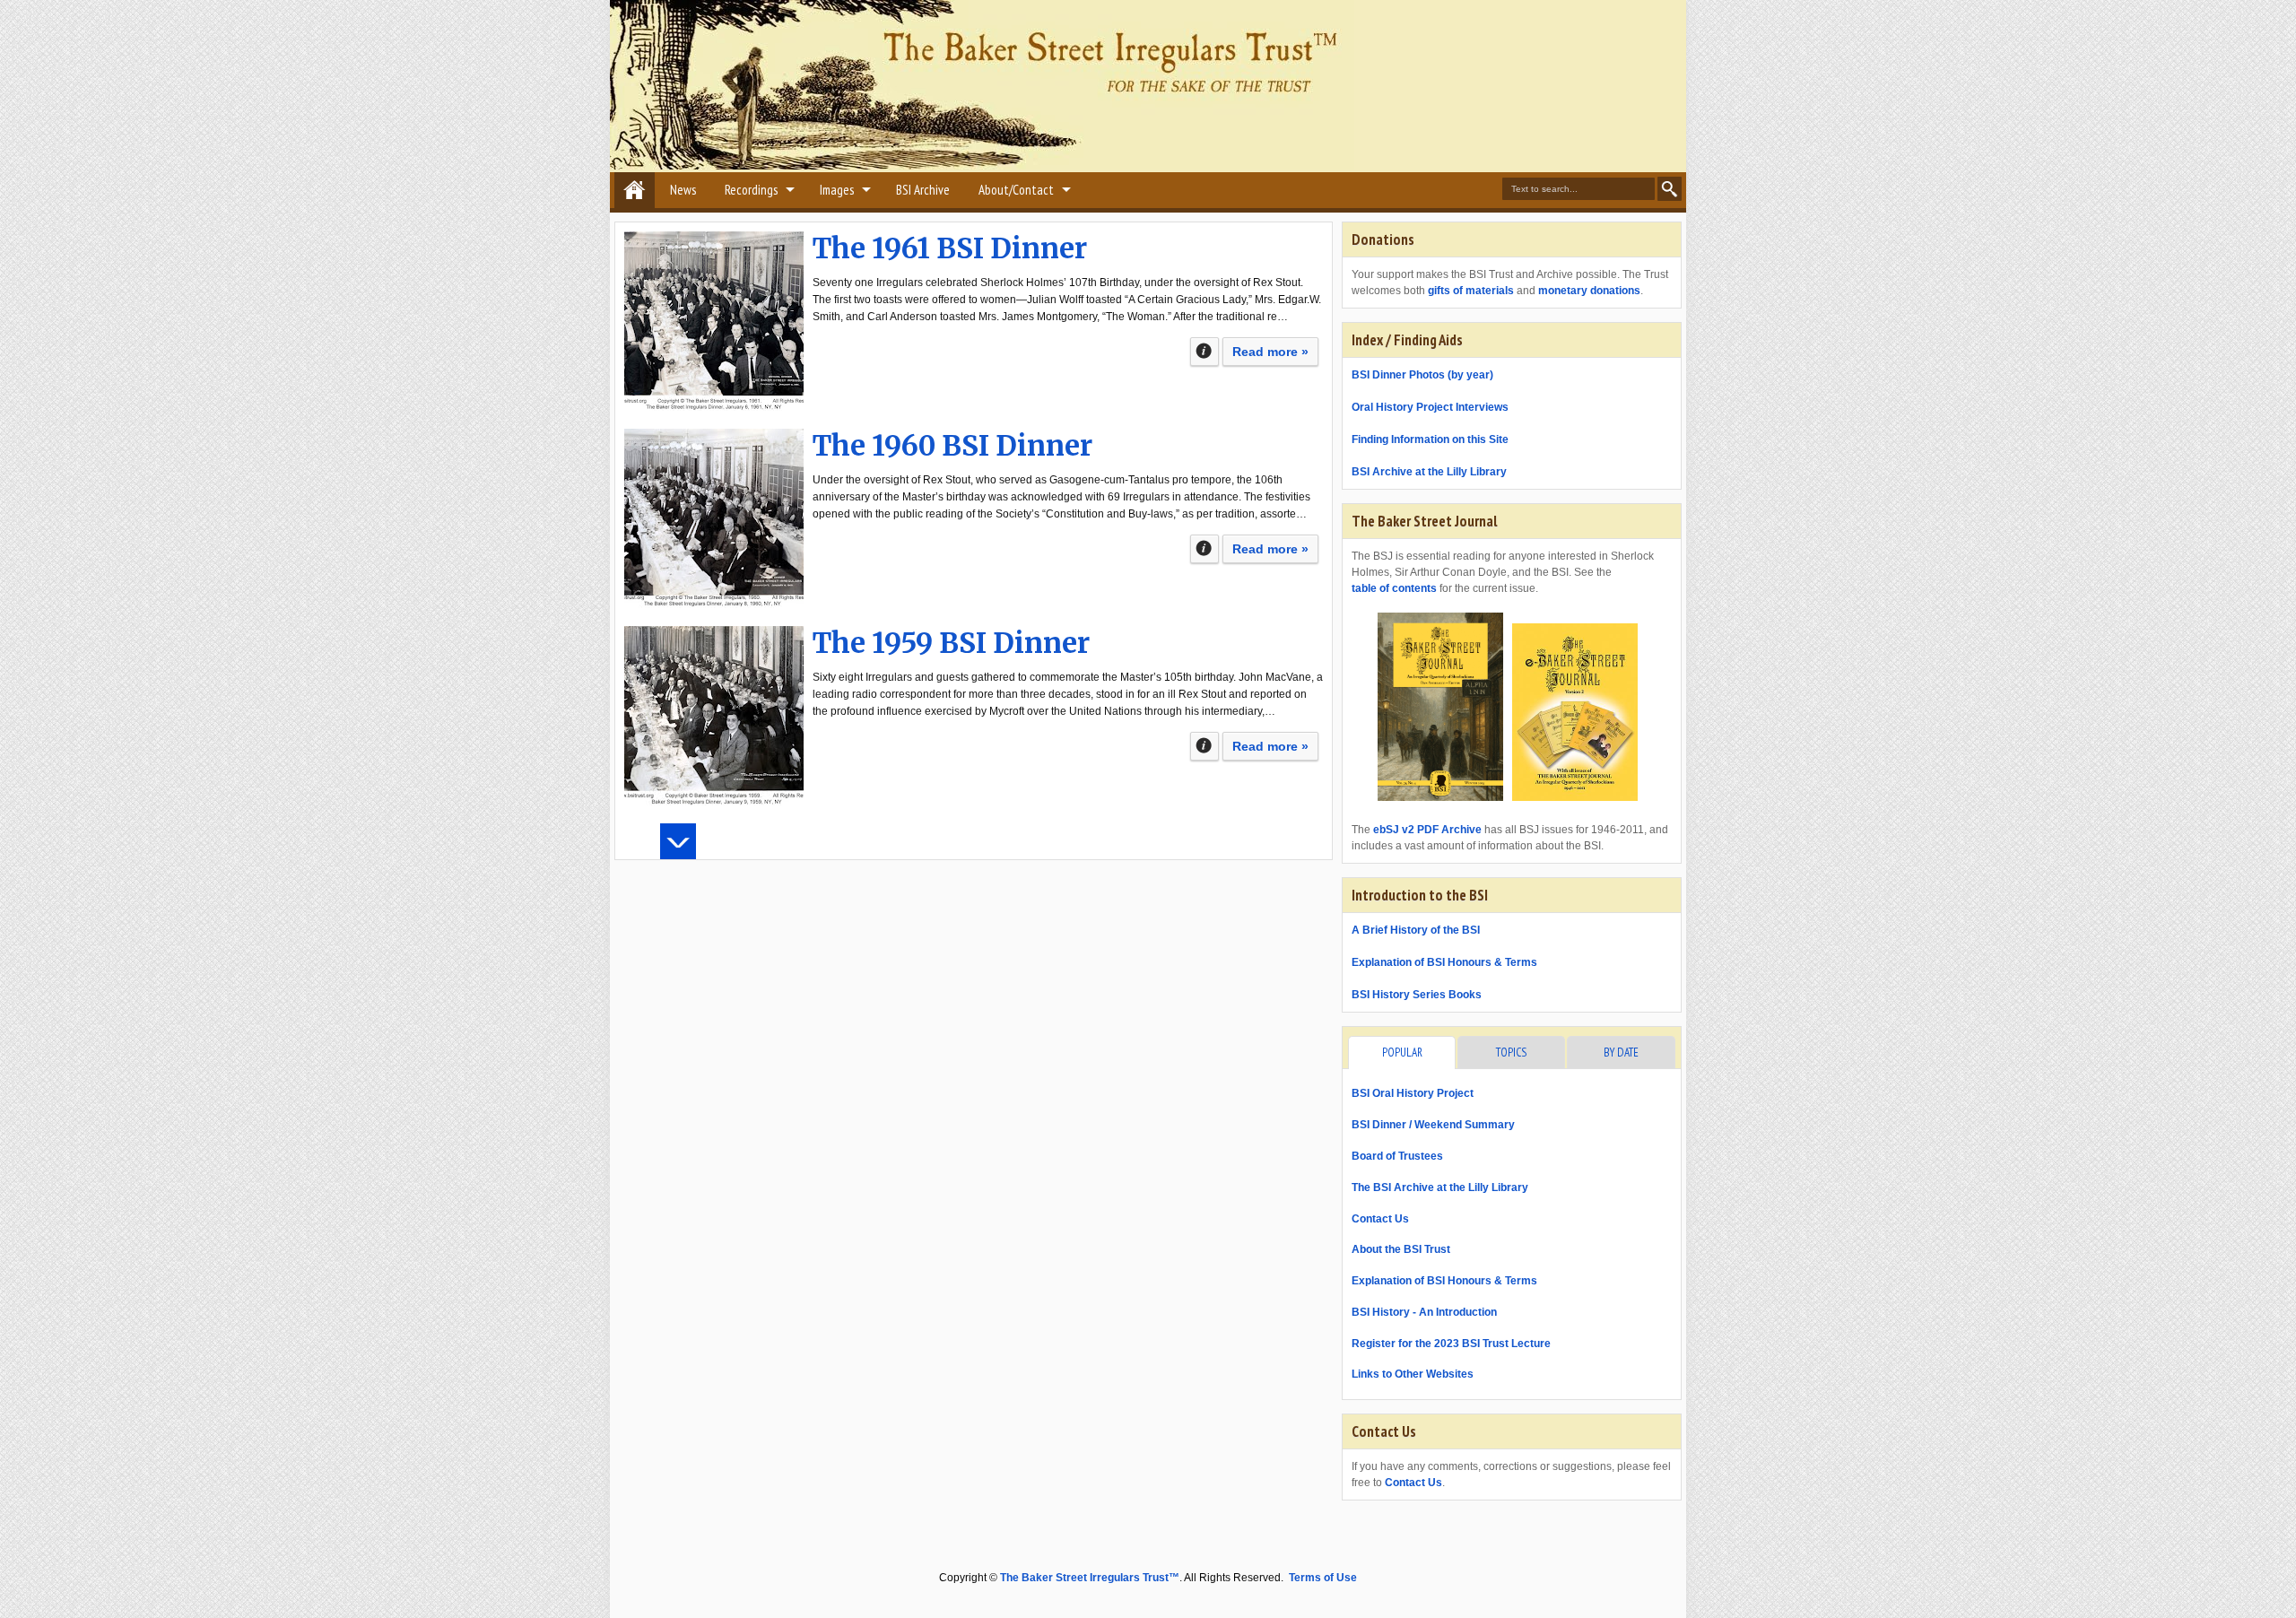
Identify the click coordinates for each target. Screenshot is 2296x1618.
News (683, 190)
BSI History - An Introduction (1424, 1312)
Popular (1402, 1053)
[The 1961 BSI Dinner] (714, 321)
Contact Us (1380, 1219)
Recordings (751, 190)
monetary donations (1589, 291)
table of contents (1394, 588)
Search (1670, 189)
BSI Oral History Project (1413, 1093)
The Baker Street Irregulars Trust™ (1090, 1578)
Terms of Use (1323, 1578)
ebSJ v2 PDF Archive (1427, 830)
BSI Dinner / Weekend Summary (1433, 1125)
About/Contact (1016, 190)
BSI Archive (923, 190)
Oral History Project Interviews (1430, 407)
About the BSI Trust (1401, 1249)
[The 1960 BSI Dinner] (714, 518)
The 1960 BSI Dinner (952, 446)
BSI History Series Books (1417, 995)
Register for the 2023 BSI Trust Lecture (1451, 1344)
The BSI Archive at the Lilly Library (1440, 1187)
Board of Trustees (1397, 1156)
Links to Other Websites (1413, 1374)
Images (837, 190)
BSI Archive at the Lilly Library (1429, 472)
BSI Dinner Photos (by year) (1422, 375)
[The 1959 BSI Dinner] (714, 716)
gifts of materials (1471, 291)
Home (635, 190)
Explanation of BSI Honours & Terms (1444, 962)
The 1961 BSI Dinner (950, 248)
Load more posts (678, 841)
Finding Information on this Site (1430, 439)
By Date (1621, 1053)
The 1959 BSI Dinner (951, 643)
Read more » (1270, 352)
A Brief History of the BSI (1416, 930)
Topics (1511, 1053)
